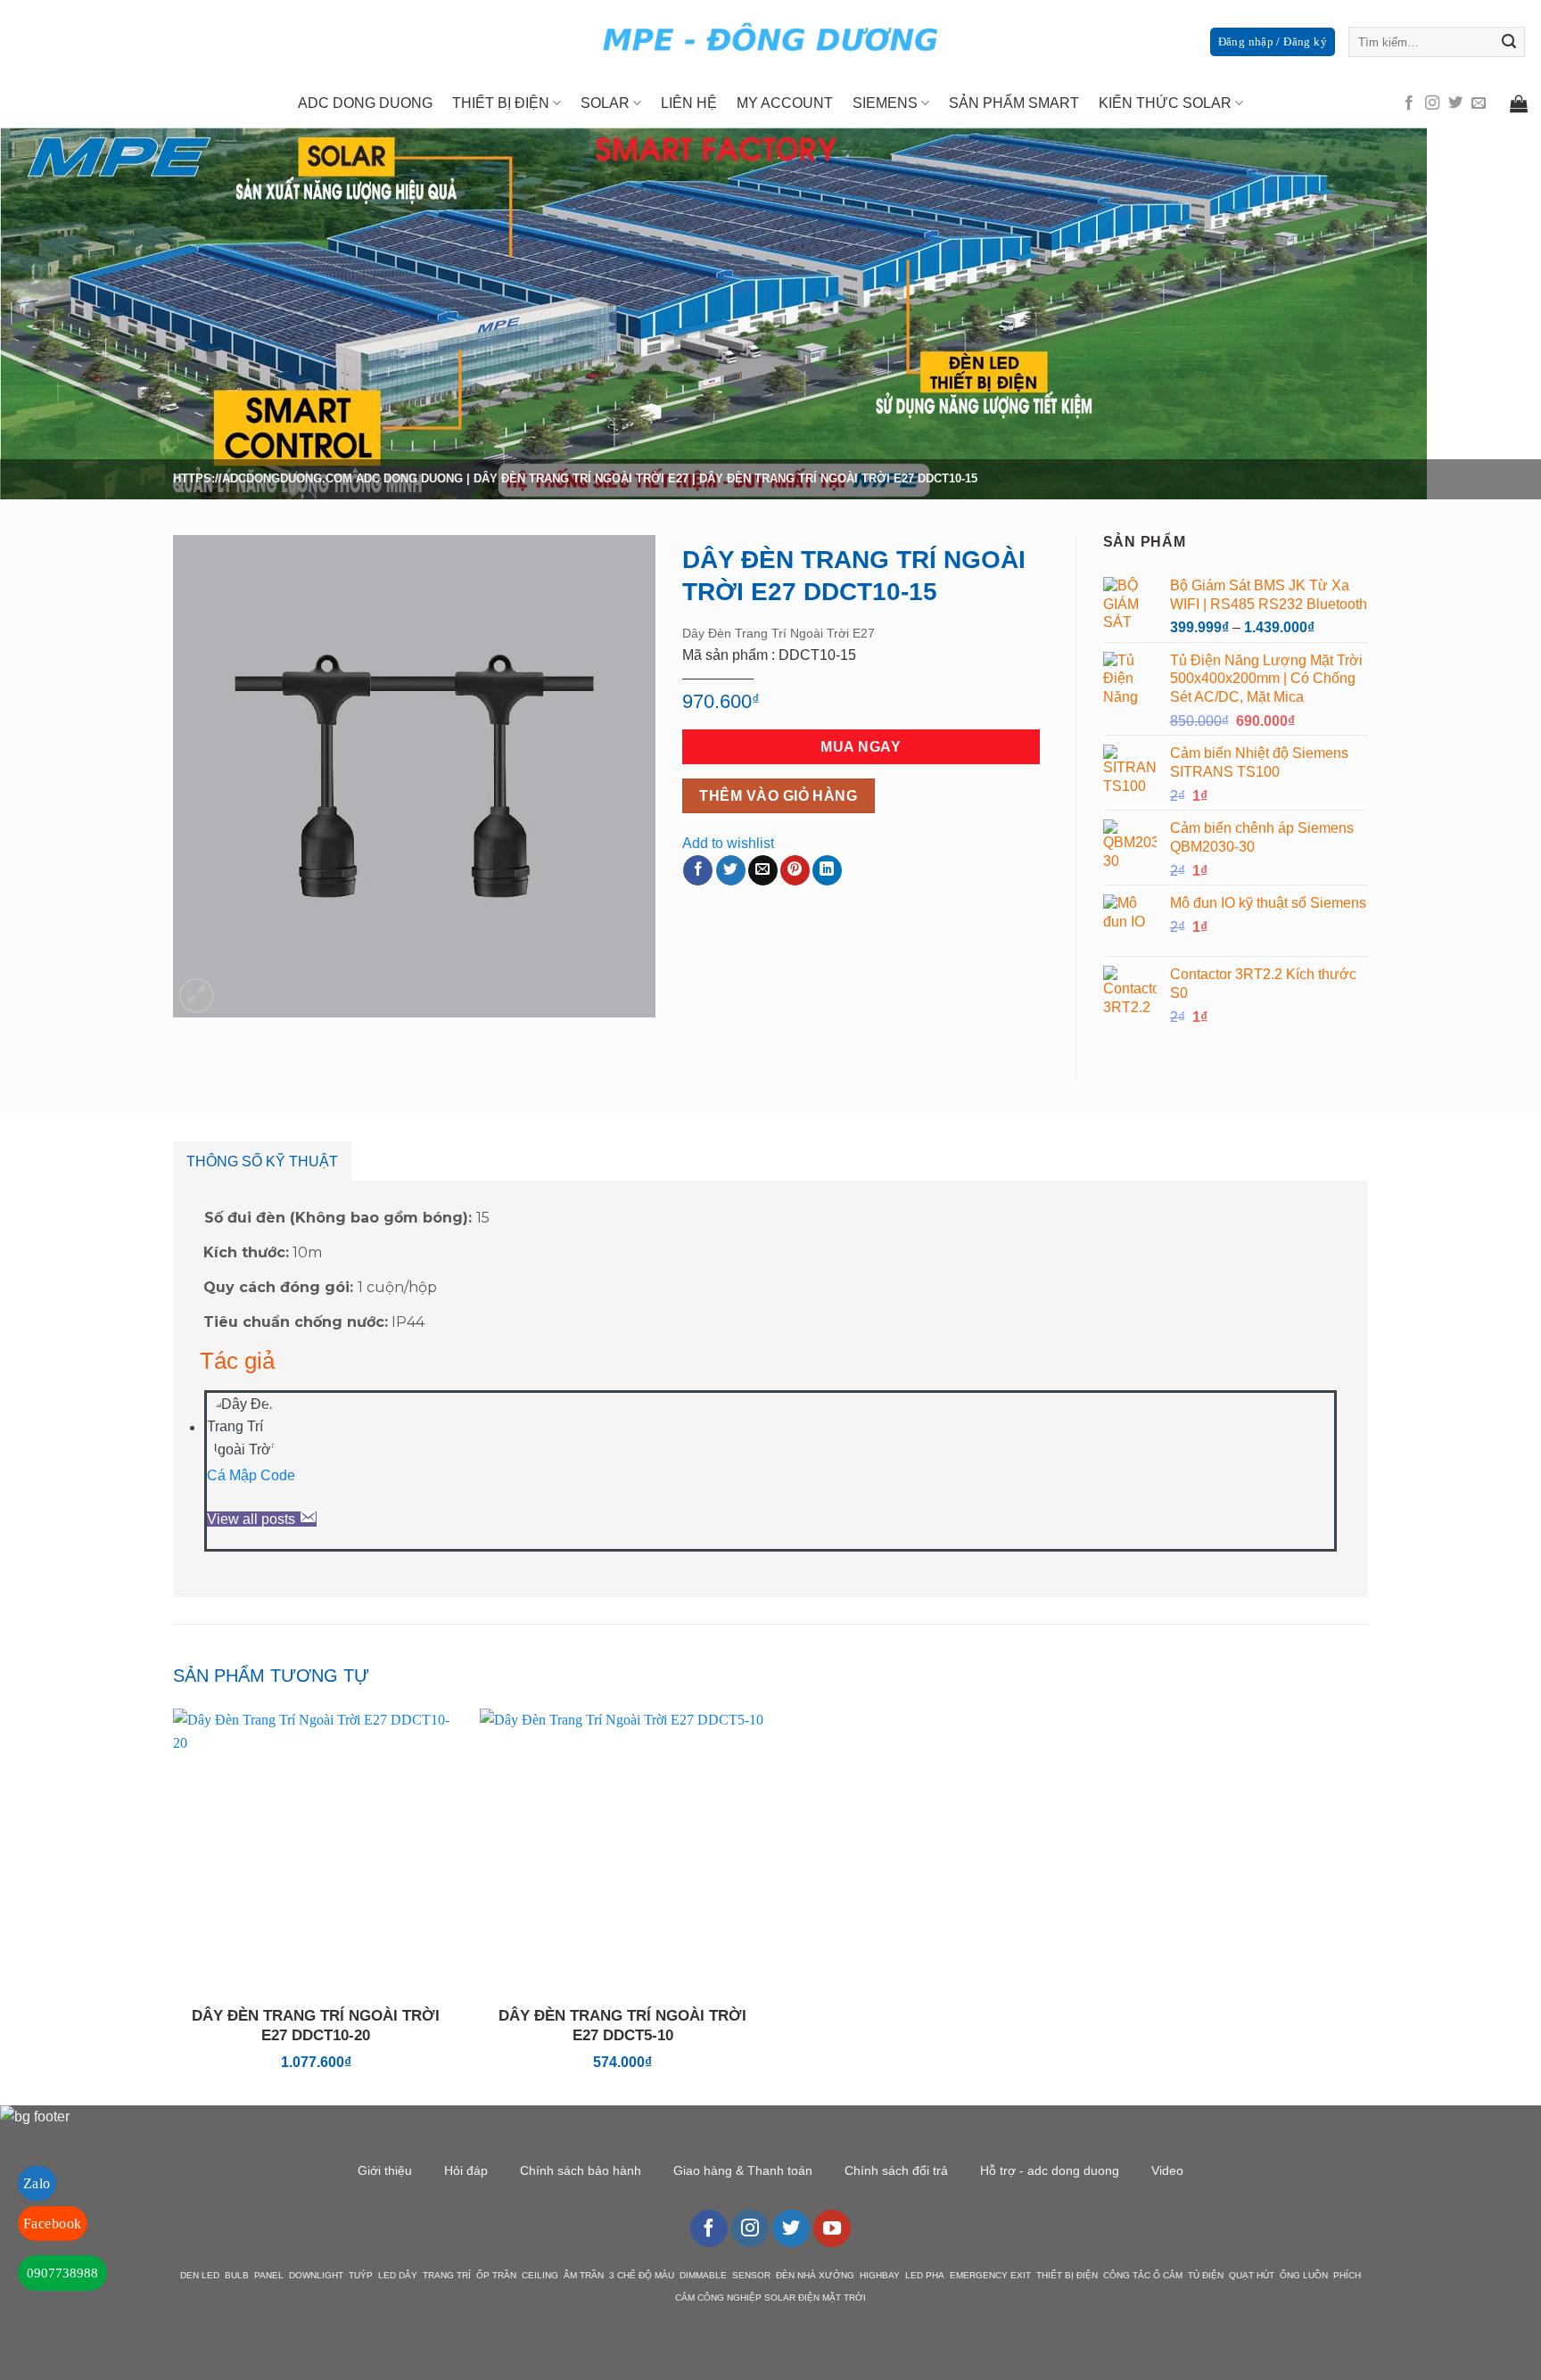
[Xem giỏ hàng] (1519, 103)
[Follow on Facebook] (1409, 103)
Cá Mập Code (251, 1475)
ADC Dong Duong (409, 478)
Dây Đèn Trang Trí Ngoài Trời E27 (581, 478)
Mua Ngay (861, 747)
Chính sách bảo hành (581, 2170)
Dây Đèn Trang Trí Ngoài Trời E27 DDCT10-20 (316, 2026)
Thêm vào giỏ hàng (778, 796)
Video (1167, 2170)
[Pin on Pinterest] (795, 870)
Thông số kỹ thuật (262, 1161)
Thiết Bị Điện (501, 103)
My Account (785, 103)
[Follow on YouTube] (832, 2228)
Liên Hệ (689, 103)
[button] (197, 996)
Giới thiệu (385, 2170)
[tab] (262, 1162)
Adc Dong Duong (365, 103)
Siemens (885, 103)
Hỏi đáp (466, 2170)
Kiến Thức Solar (1165, 103)
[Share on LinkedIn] (827, 870)
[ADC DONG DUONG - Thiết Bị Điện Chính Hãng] (770, 40)
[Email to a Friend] (763, 870)
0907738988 (62, 2273)
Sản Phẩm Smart (1014, 103)
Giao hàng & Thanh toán (743, 2170)
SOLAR (605, 103)
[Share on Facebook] (698, 870)
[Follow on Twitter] (1455, 103)
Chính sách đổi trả (896, 2170)
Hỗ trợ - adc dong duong (1050, 2170)
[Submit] (1509, 42)
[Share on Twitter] (731, 870)
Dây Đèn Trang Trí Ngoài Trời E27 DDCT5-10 (622, 2026)
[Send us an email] (1479, 103)
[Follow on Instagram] (1432, 103)
